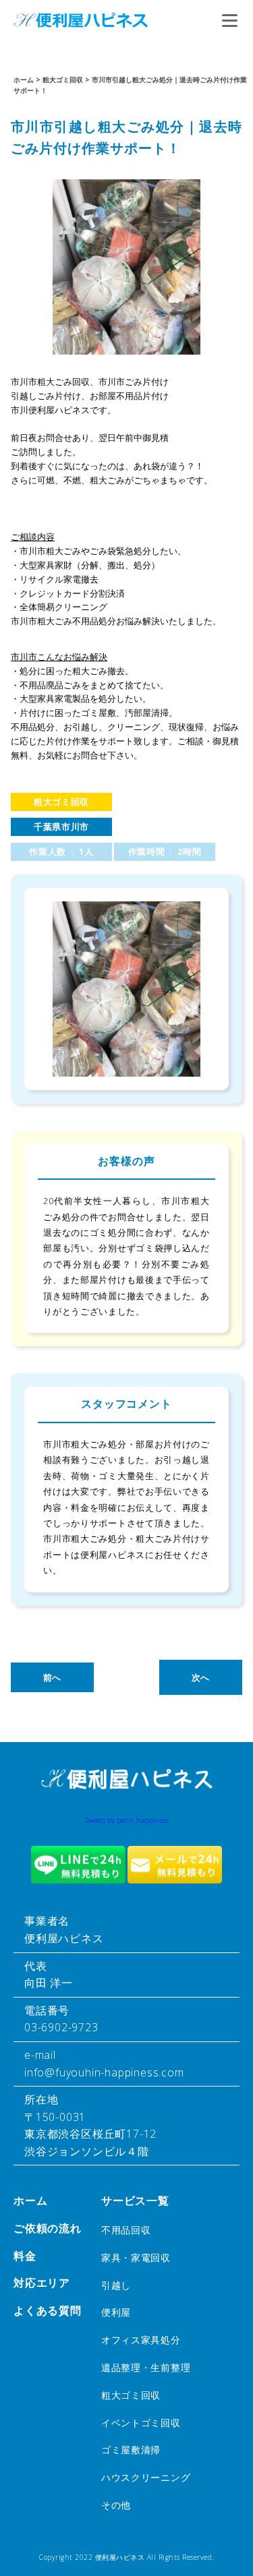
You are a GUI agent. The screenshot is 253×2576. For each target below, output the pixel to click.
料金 (25, 2256)
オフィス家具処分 (141, 2340)
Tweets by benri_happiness (127, 1820)
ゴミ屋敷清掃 (131, 2450)
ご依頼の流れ (48, 2228)
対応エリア (42, 2283)
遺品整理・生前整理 (146, 2367)
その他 (116, 2505)
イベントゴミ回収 (141, 2423)
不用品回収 (126, 2230)
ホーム (30, 2200)
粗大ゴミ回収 (61, 802)
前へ (52, 1677)
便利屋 (116, 2312)
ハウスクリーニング (146, 2477)
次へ (201, 1677)
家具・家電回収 (136, 2257)
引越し (116, 2285)
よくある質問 (48, 2310)
